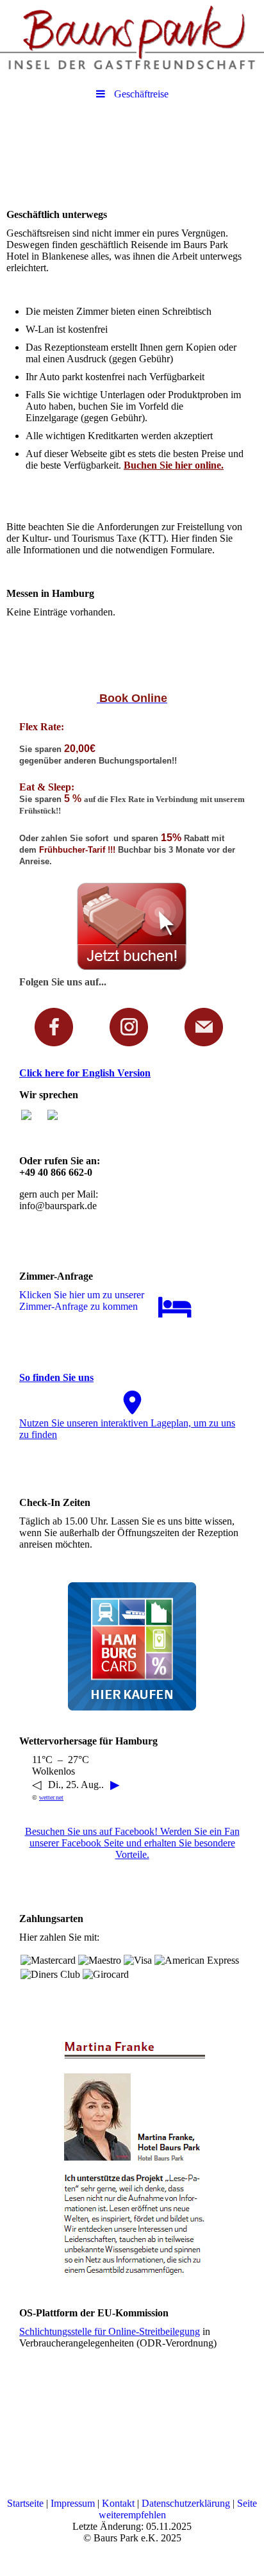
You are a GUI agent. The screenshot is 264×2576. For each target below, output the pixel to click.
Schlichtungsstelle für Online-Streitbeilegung (110, 2331)
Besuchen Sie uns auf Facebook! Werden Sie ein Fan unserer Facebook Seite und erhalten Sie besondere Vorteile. (132, 1843)
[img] (132, 35)
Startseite (27, 2503)
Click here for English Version (85, 1073)
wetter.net (51, 1797)
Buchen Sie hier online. (174, 465)
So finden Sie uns (56, 1377)
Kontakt (120, 2503)
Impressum (74, 2503)
